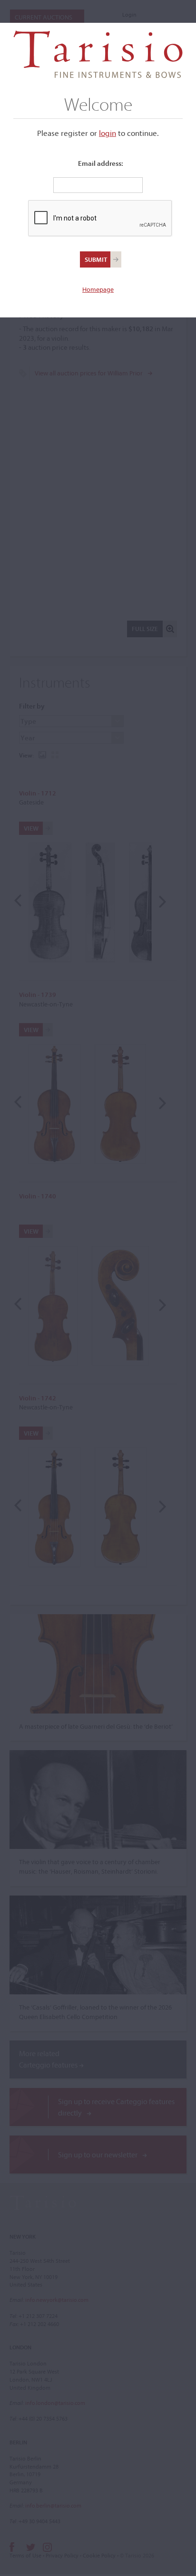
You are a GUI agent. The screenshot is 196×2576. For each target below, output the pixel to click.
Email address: (101, 163)
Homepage (98, 289)
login (108, 133)
